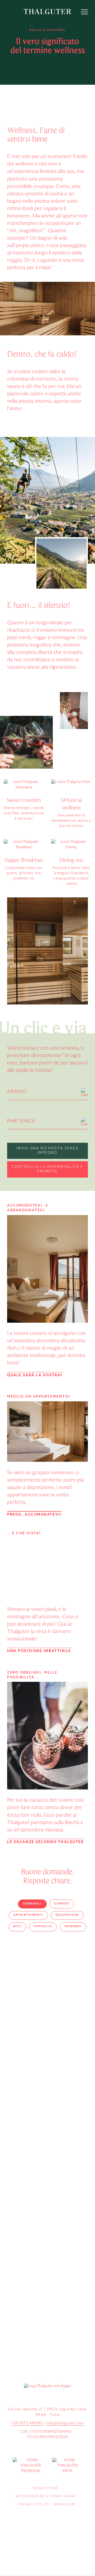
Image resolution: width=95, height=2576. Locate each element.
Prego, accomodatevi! (34, 1515)
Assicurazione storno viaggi (46, 2496)
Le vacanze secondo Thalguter (45, 1842)
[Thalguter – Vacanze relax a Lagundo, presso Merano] (47, 11)
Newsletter (46, 2489)
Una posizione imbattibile (39, 1651)
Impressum (64, 2505)
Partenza (21, 1121)
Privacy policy (34, 2505)
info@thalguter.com (65, 2423)
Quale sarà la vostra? (35, 1375)
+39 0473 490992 (27, 2423)
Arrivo (17, 1092)
